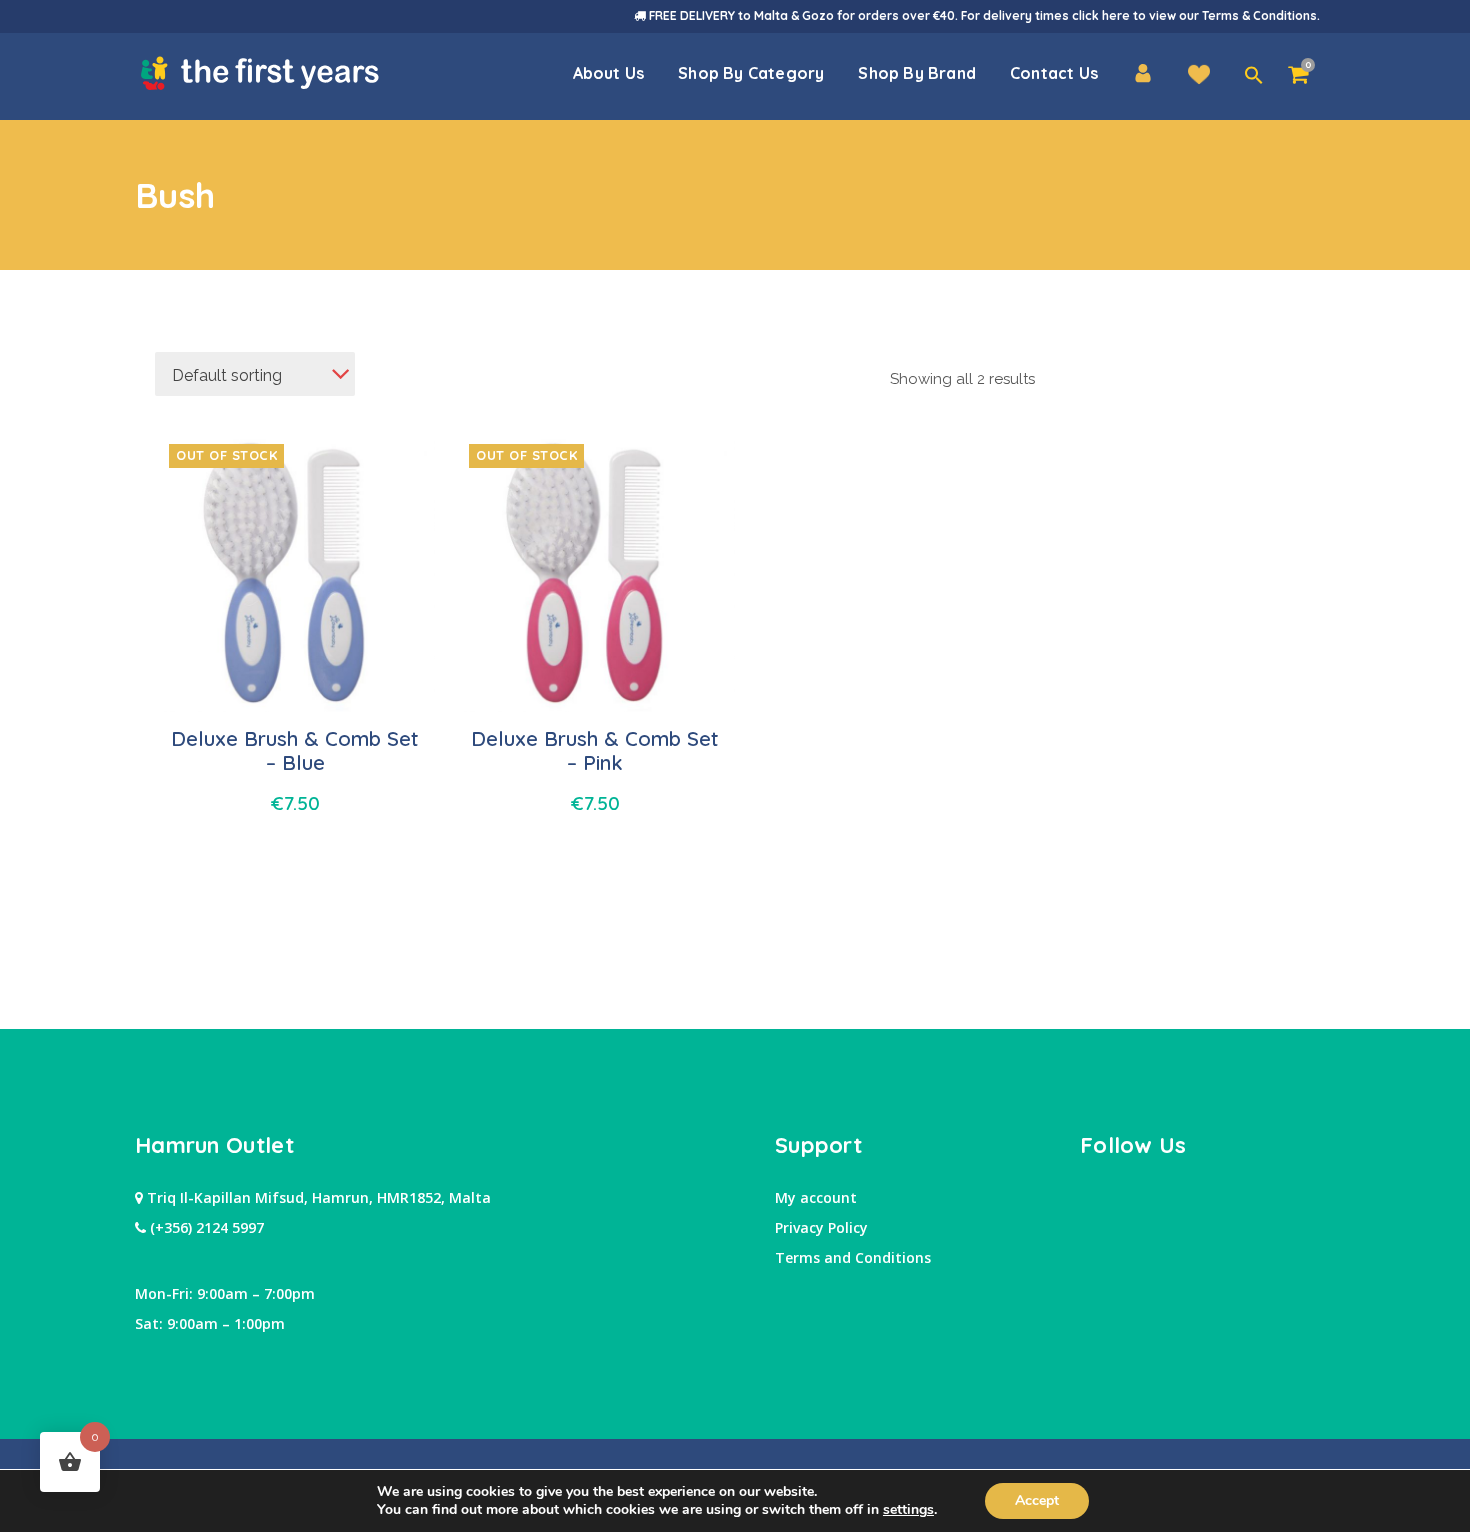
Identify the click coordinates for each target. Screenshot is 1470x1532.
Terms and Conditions (853, 1257)
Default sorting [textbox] (227, 375)
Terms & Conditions (1259, 15)
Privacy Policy (821, 1227)
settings (908, 1510)
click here (1101, 15)
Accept (1037, 1500)
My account (816, 1197)
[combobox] (255, 374)
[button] (1254, 76)
